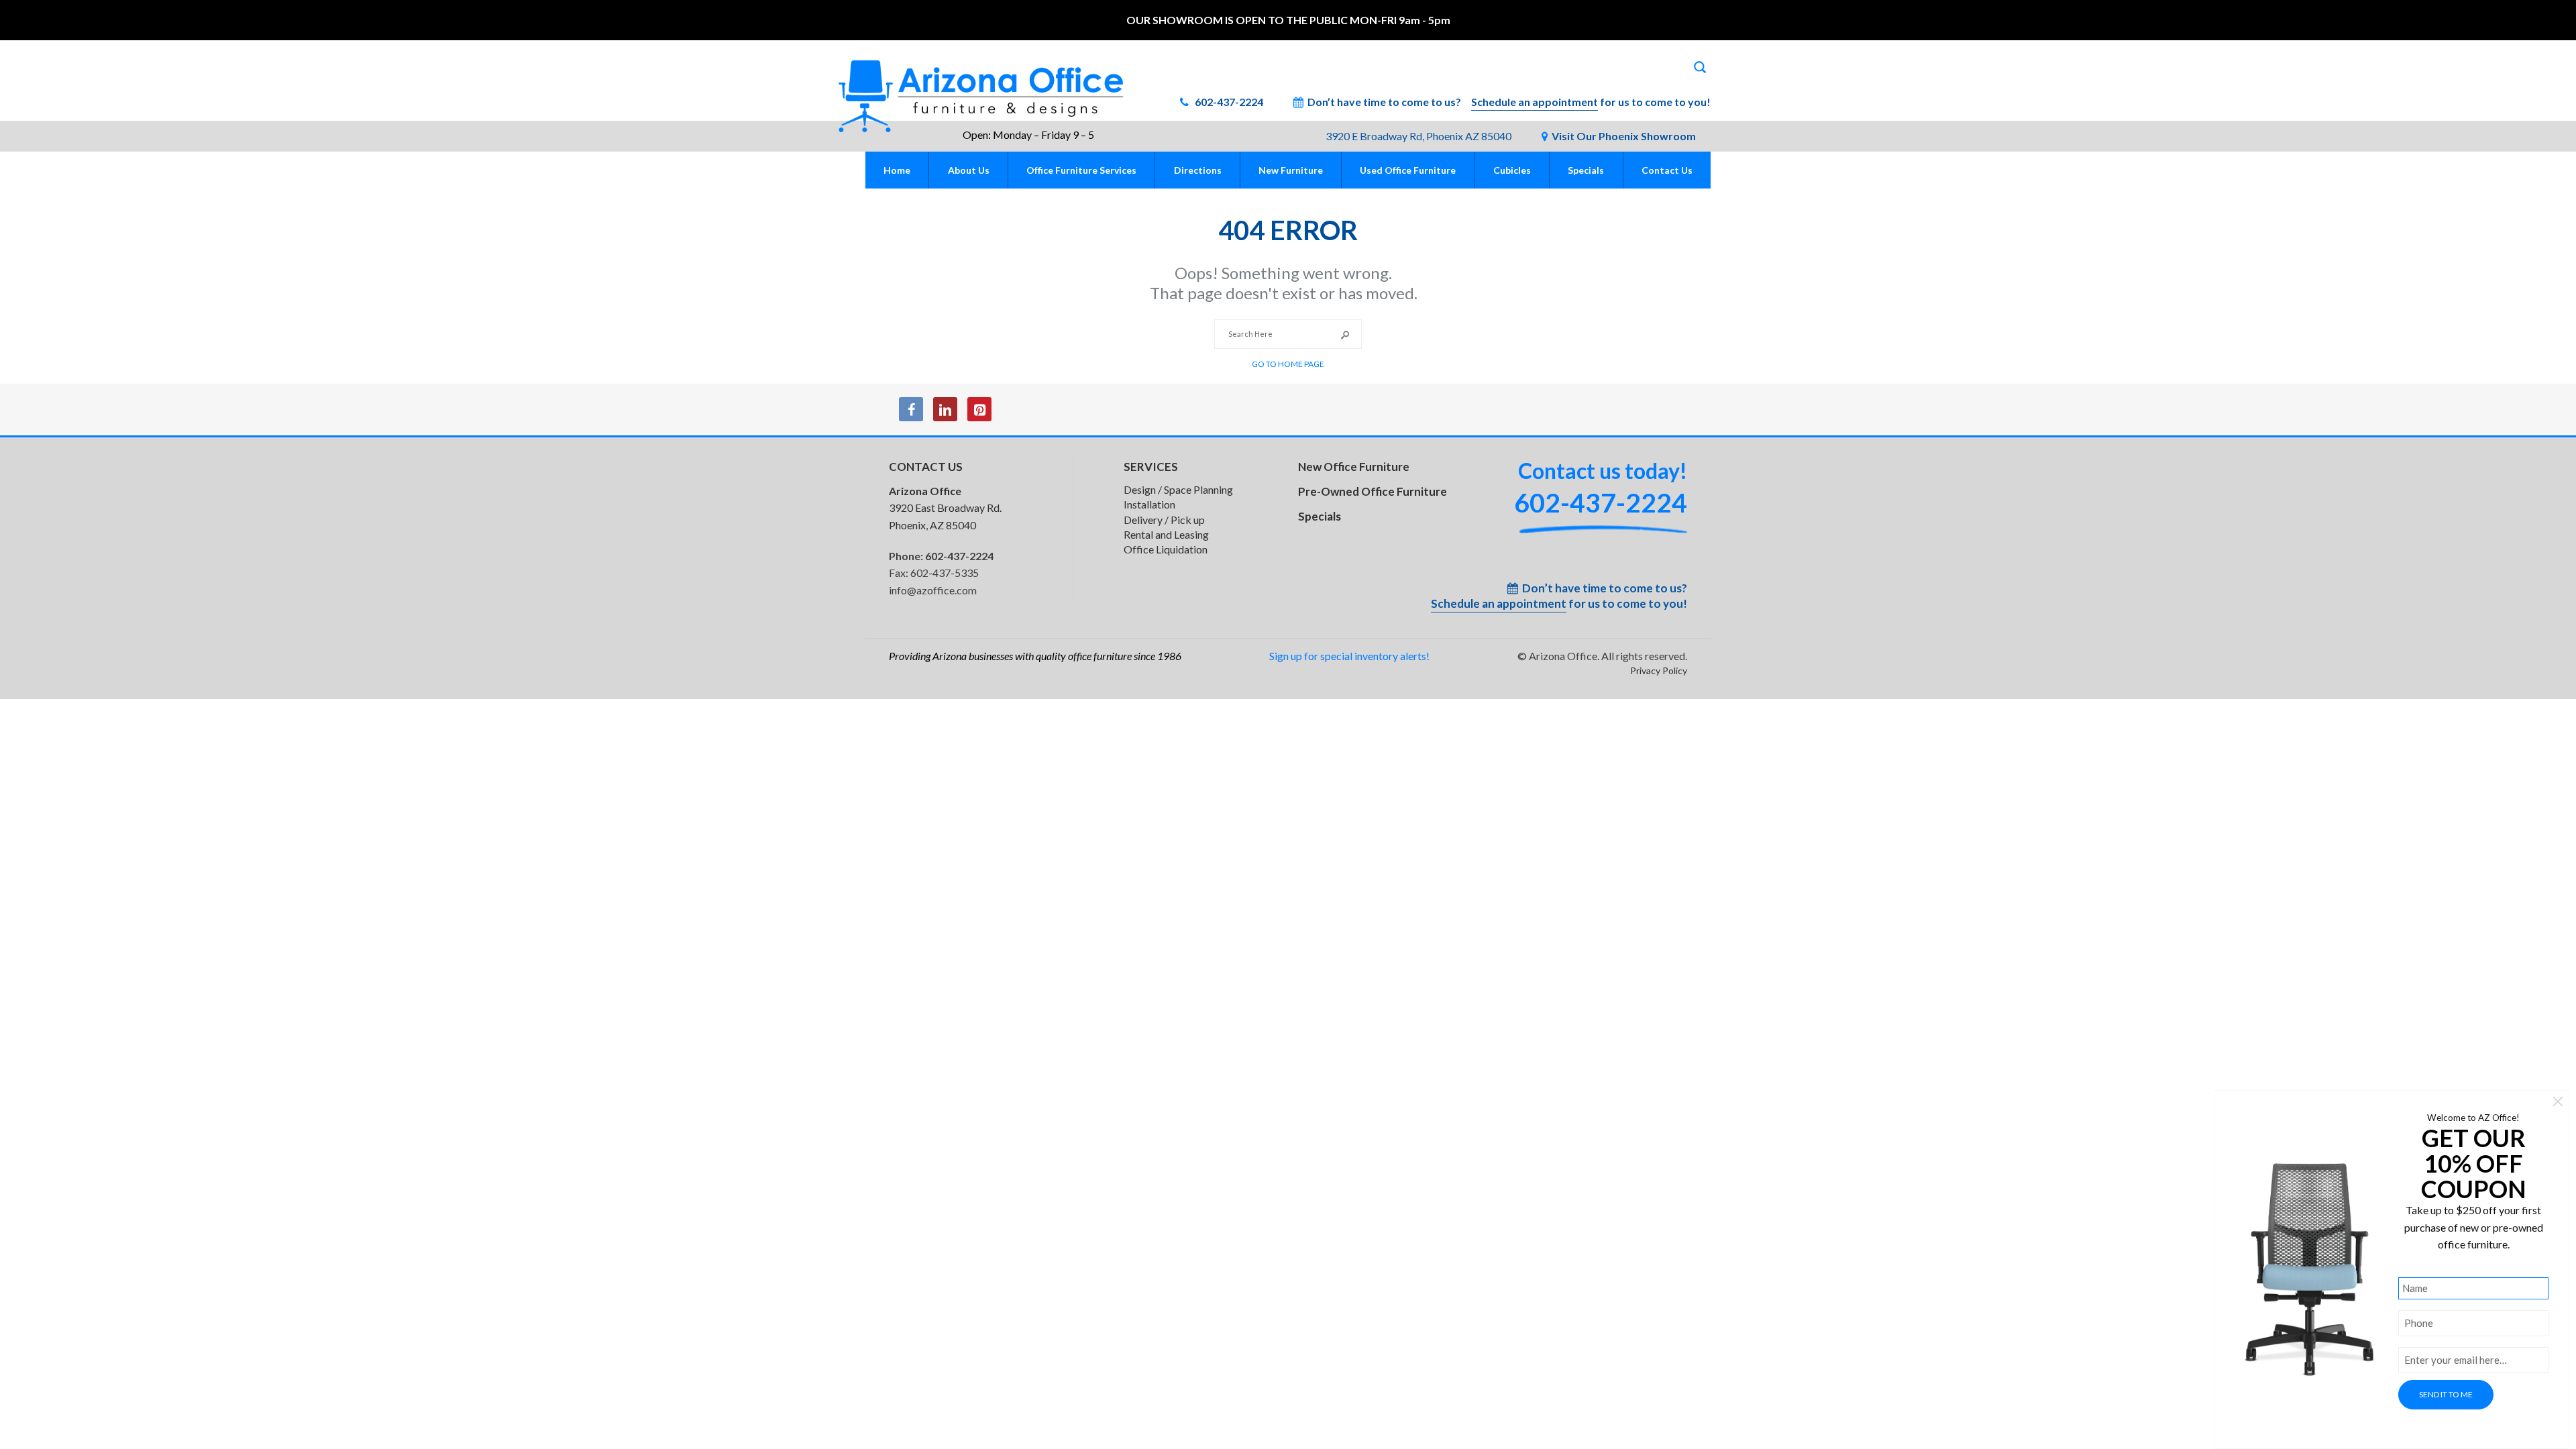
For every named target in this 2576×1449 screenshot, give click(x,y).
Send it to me (2446, 1394)
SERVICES (1151, 467)
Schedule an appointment (1535, 102)
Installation (1149, 504)
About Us (969, 170)
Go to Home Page (1288, 364)
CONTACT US (926, 467)
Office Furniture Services (1081, 170)
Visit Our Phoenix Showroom (1624, 136)
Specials (1586, 170)
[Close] (2558, 1103)
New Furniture (1291, 170)
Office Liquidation (1166, 549)
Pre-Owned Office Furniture (1373, 491)
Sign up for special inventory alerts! (1349, 656)
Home (897, 170)
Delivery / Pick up (1164, 520)
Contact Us (1667, 170)
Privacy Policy (1659, 670)
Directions (1198, 170)
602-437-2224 (1228, 102)
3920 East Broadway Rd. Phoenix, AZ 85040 (945, 508)
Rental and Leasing (1166, 534)
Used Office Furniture (1408, 170)
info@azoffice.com (933, 590)
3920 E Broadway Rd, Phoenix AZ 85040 (1418, 136)
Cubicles (1512, 170)
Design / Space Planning (1178, 489)
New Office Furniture (1354, 467)
